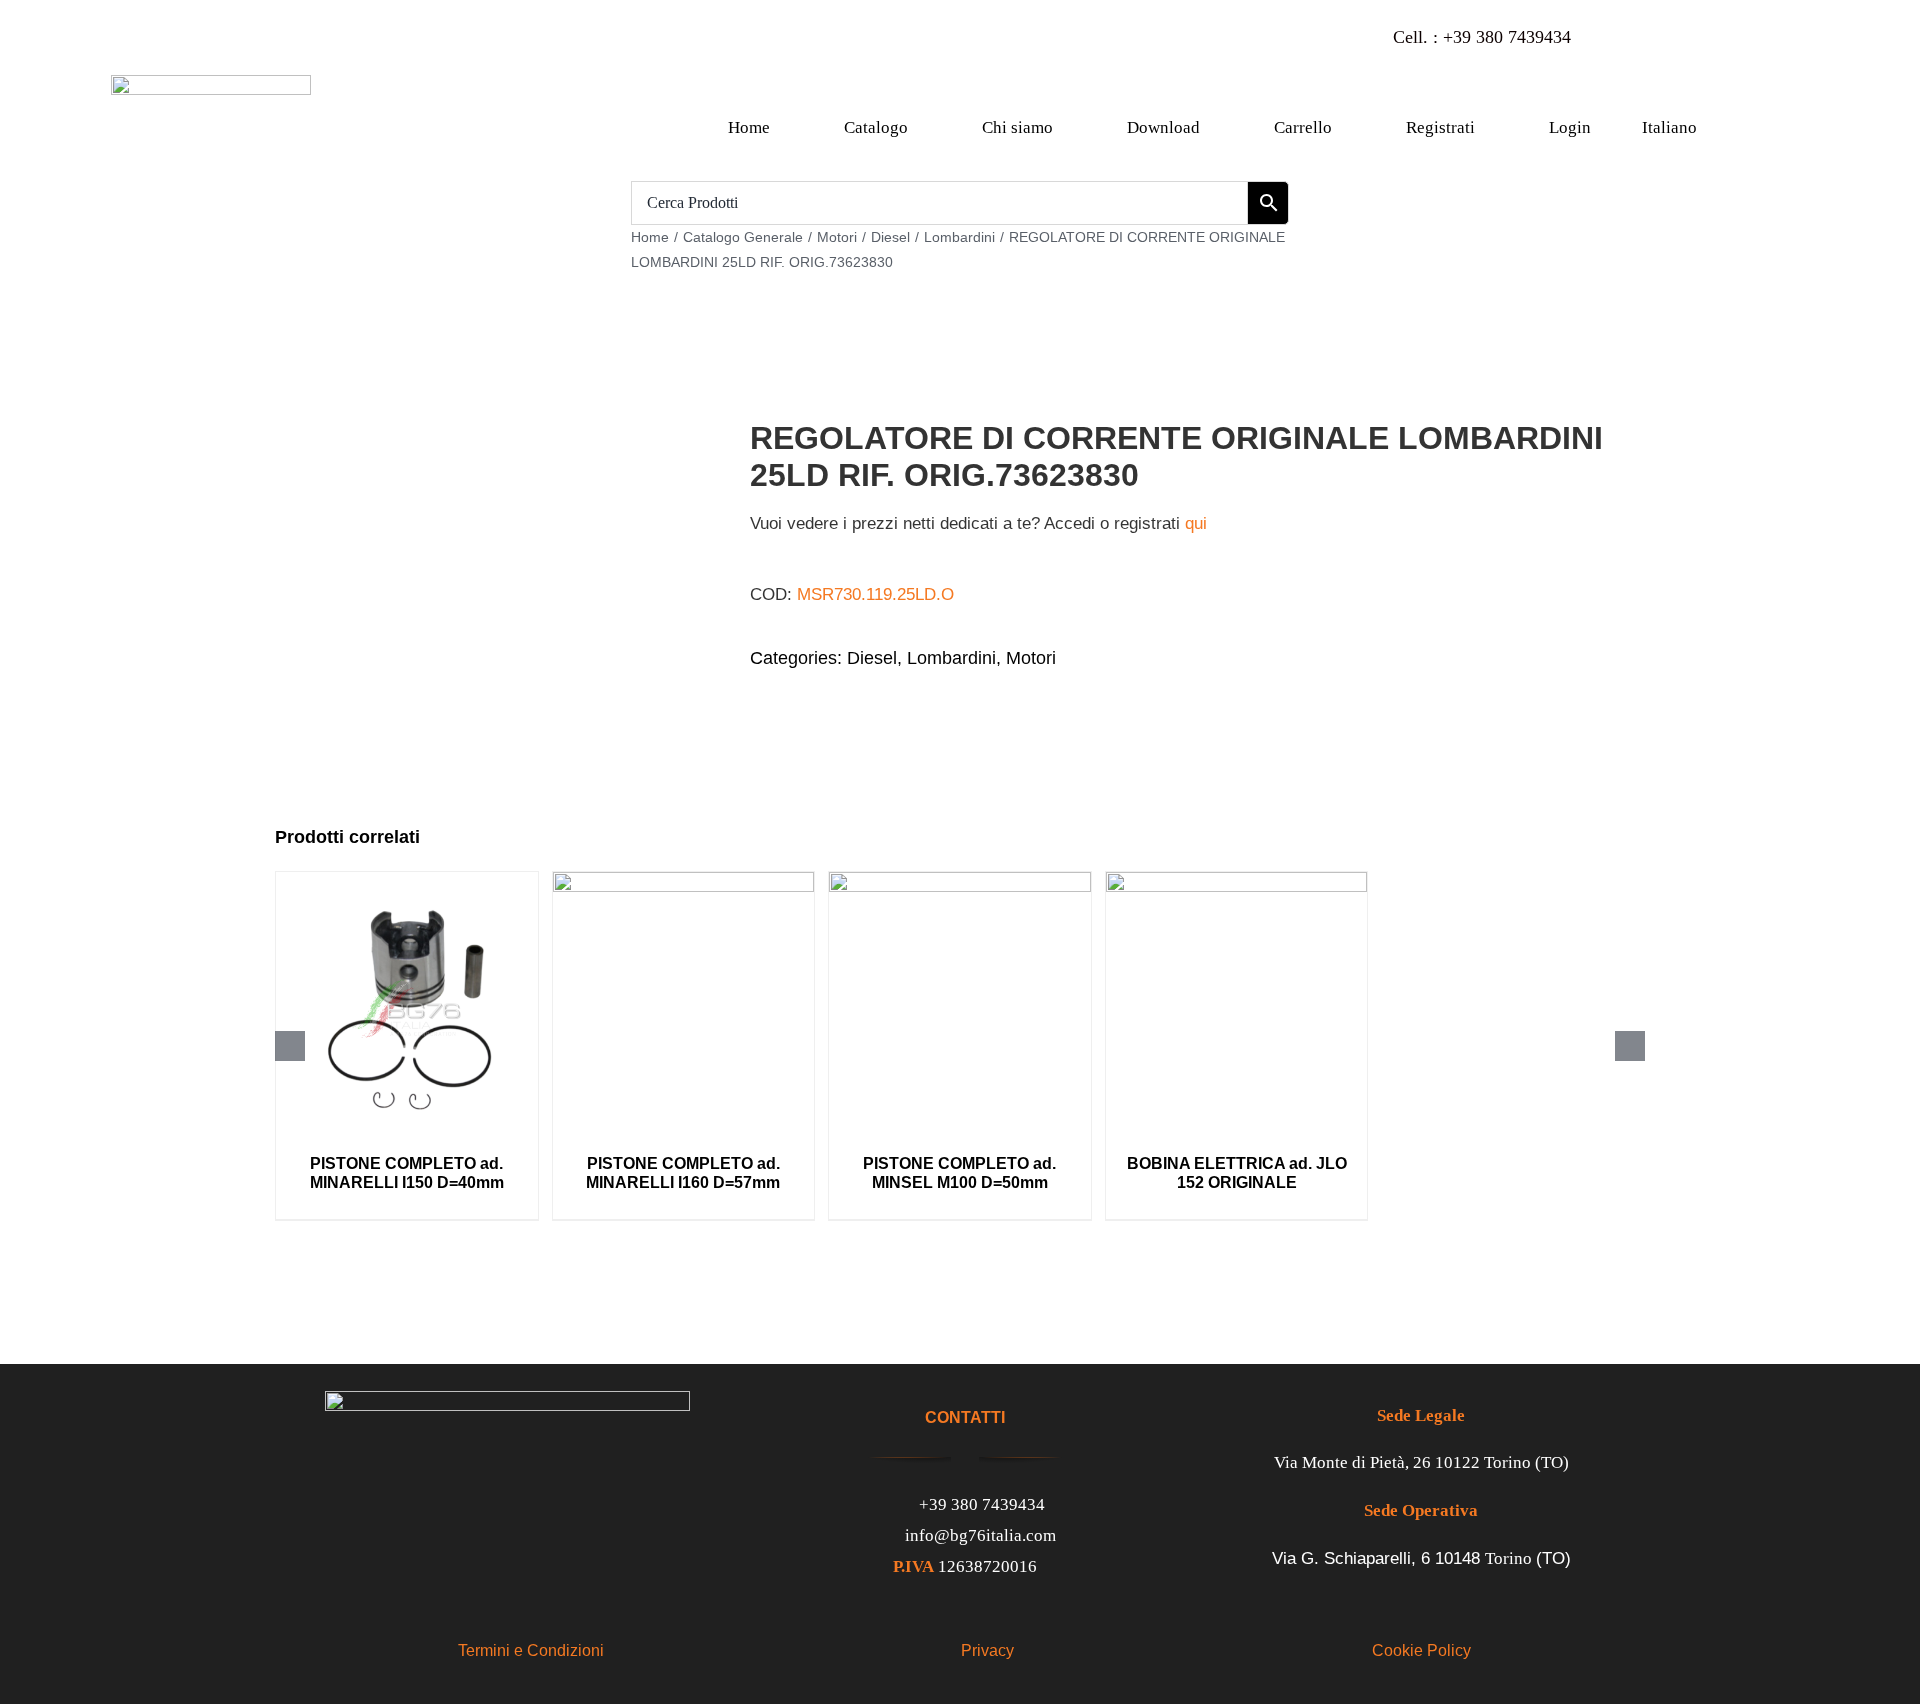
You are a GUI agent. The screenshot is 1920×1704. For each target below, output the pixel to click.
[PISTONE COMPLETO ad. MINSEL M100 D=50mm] (960, 881)
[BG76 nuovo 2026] (211, 83)
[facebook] (1620, 37)
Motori (1031, 658)
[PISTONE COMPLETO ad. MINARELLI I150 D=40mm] (407, 881)
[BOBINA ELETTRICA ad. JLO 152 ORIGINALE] (1237, 881)
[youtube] (1659, 37)
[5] (485, 563)
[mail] (1737, 37)
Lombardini (951, 658)
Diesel (872, 658)
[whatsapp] (1698, 37)
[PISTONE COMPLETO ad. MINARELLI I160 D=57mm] (684, 881)
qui (1196, 523)
